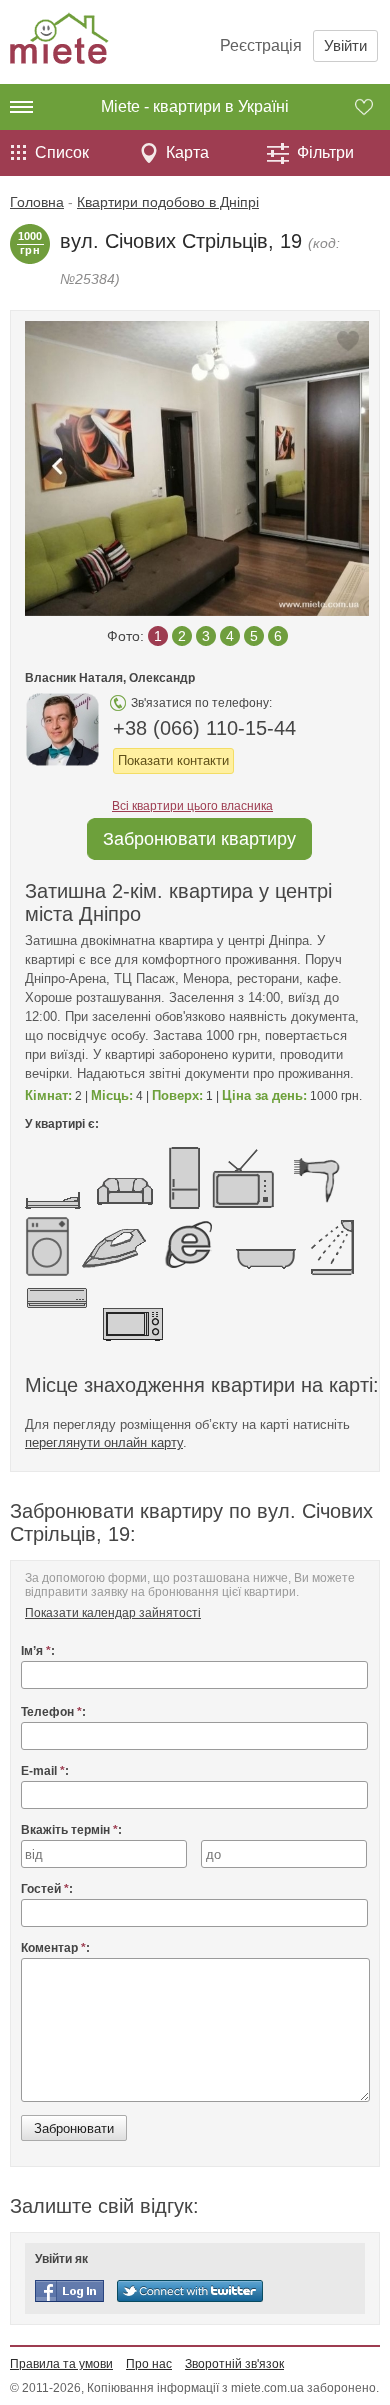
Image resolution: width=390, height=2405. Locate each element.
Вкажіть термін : (71, 1830)
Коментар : (55, 1948)
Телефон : (53, 1712)
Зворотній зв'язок (234, 2364)
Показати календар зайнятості (113, 1613)
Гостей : (47, 1889)
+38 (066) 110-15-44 (204, 728)
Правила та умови (61, 2364)
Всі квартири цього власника (192, 806)
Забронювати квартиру (199, 839)
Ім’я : (38, 1651)
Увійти (345, 45)
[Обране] (372, 107)
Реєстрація (261, 45)
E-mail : (45, 1771)
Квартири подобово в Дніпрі (168, 202)
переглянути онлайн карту (104, 1442)
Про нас (149, 2364)
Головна (37, 202)
